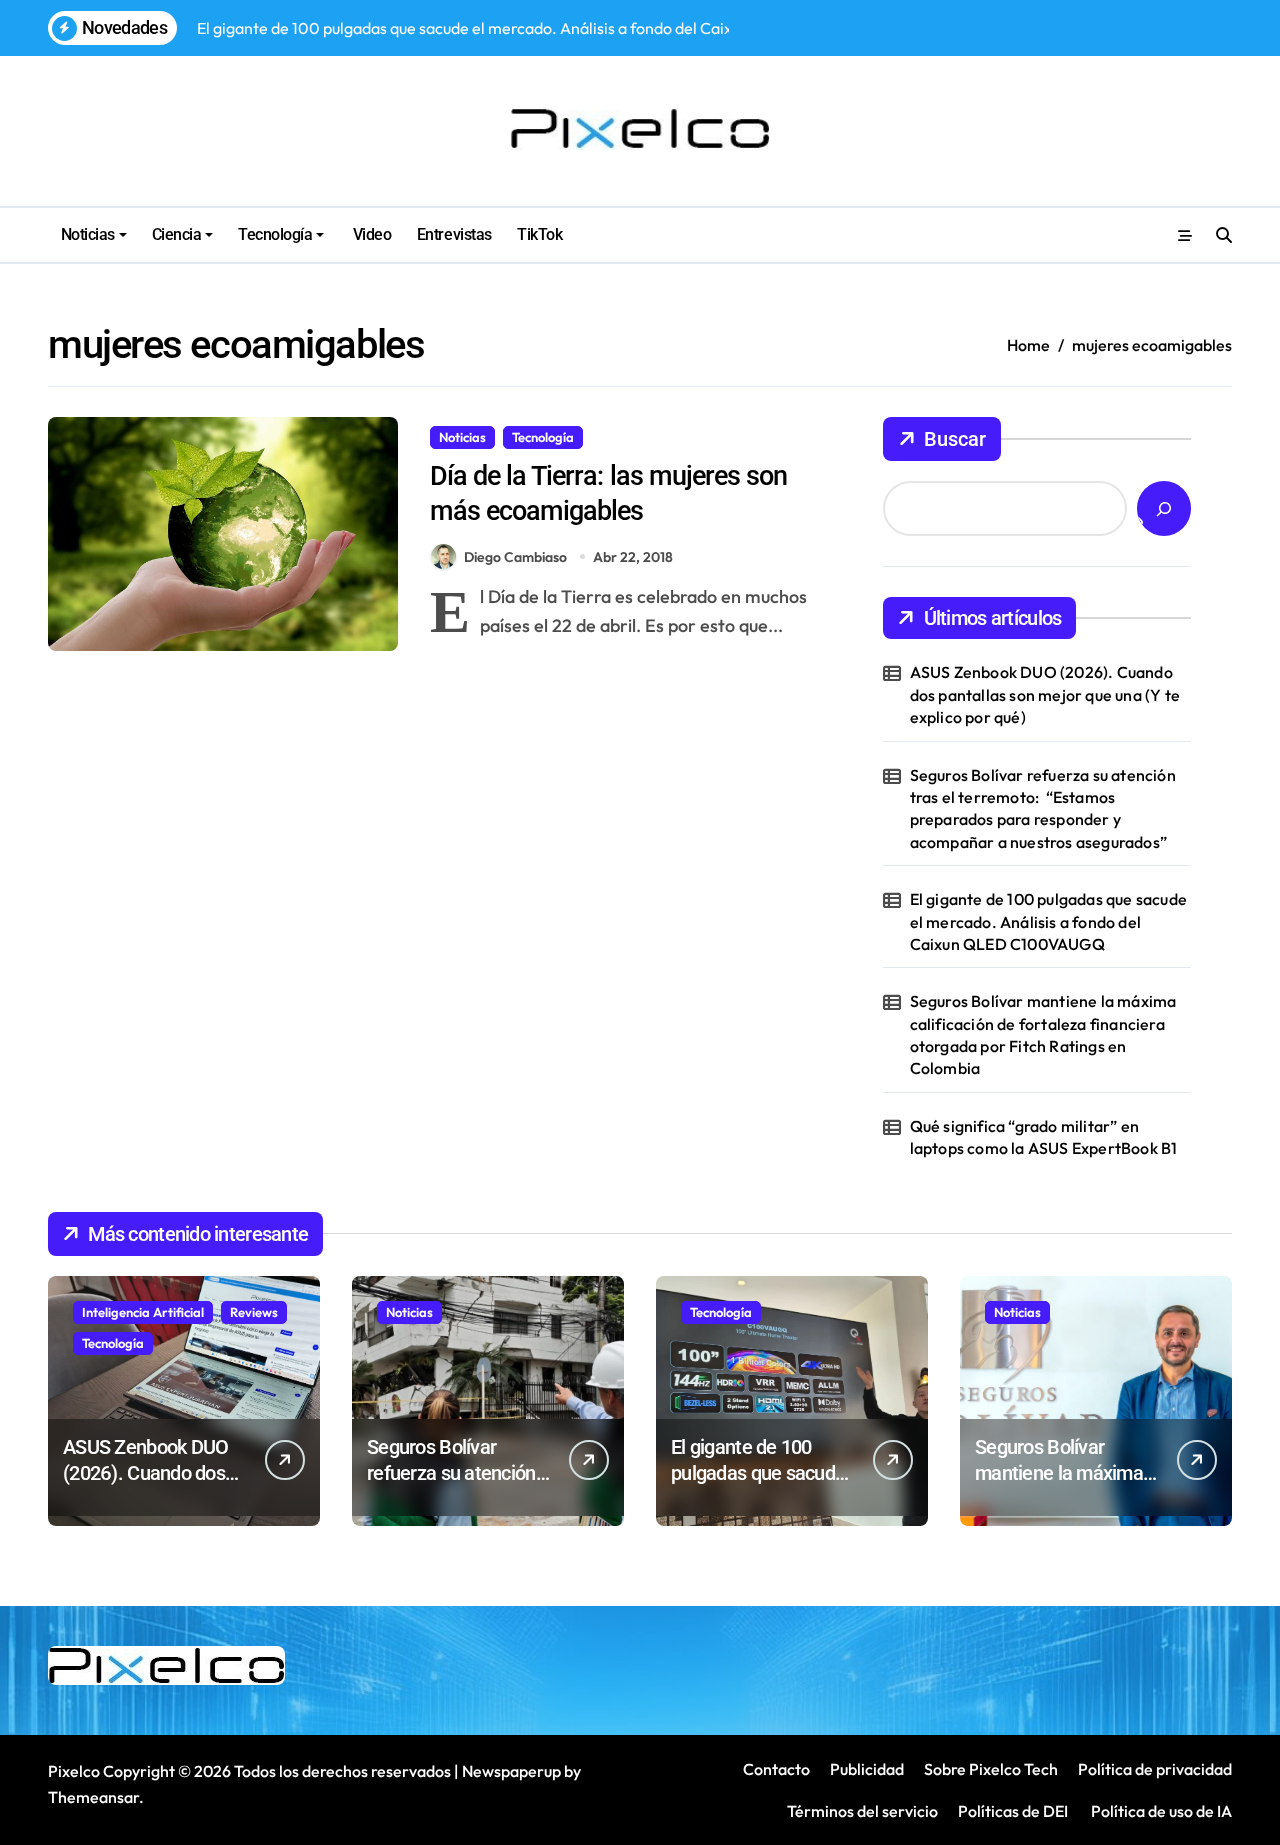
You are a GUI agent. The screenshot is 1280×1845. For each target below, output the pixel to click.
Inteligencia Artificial (143, 1312)
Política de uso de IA (1160, 1811)
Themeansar (93, 1797)
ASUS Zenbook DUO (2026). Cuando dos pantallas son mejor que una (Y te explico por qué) (1045, 694)
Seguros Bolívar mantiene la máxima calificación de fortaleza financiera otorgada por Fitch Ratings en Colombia (1043, 1034)
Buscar (955, 439)
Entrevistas (454, 234)
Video (370, 234)
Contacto (776, 1769)
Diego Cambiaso (515, 557)
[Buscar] (1164, 508)
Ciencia (177, 234)
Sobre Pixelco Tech (991, 1769)
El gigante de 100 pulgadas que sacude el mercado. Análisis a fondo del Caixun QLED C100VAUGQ (1048, 921)
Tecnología (275, 234)
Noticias (88, 234)
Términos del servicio (862, 1811)
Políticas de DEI (1013, 1811)
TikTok (539, 234)
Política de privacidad (1155, 1769)
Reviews (254, 1312)
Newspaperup (511, 1771)
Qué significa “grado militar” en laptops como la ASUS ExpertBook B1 (1044, 1137)
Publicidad (867, 1769)
